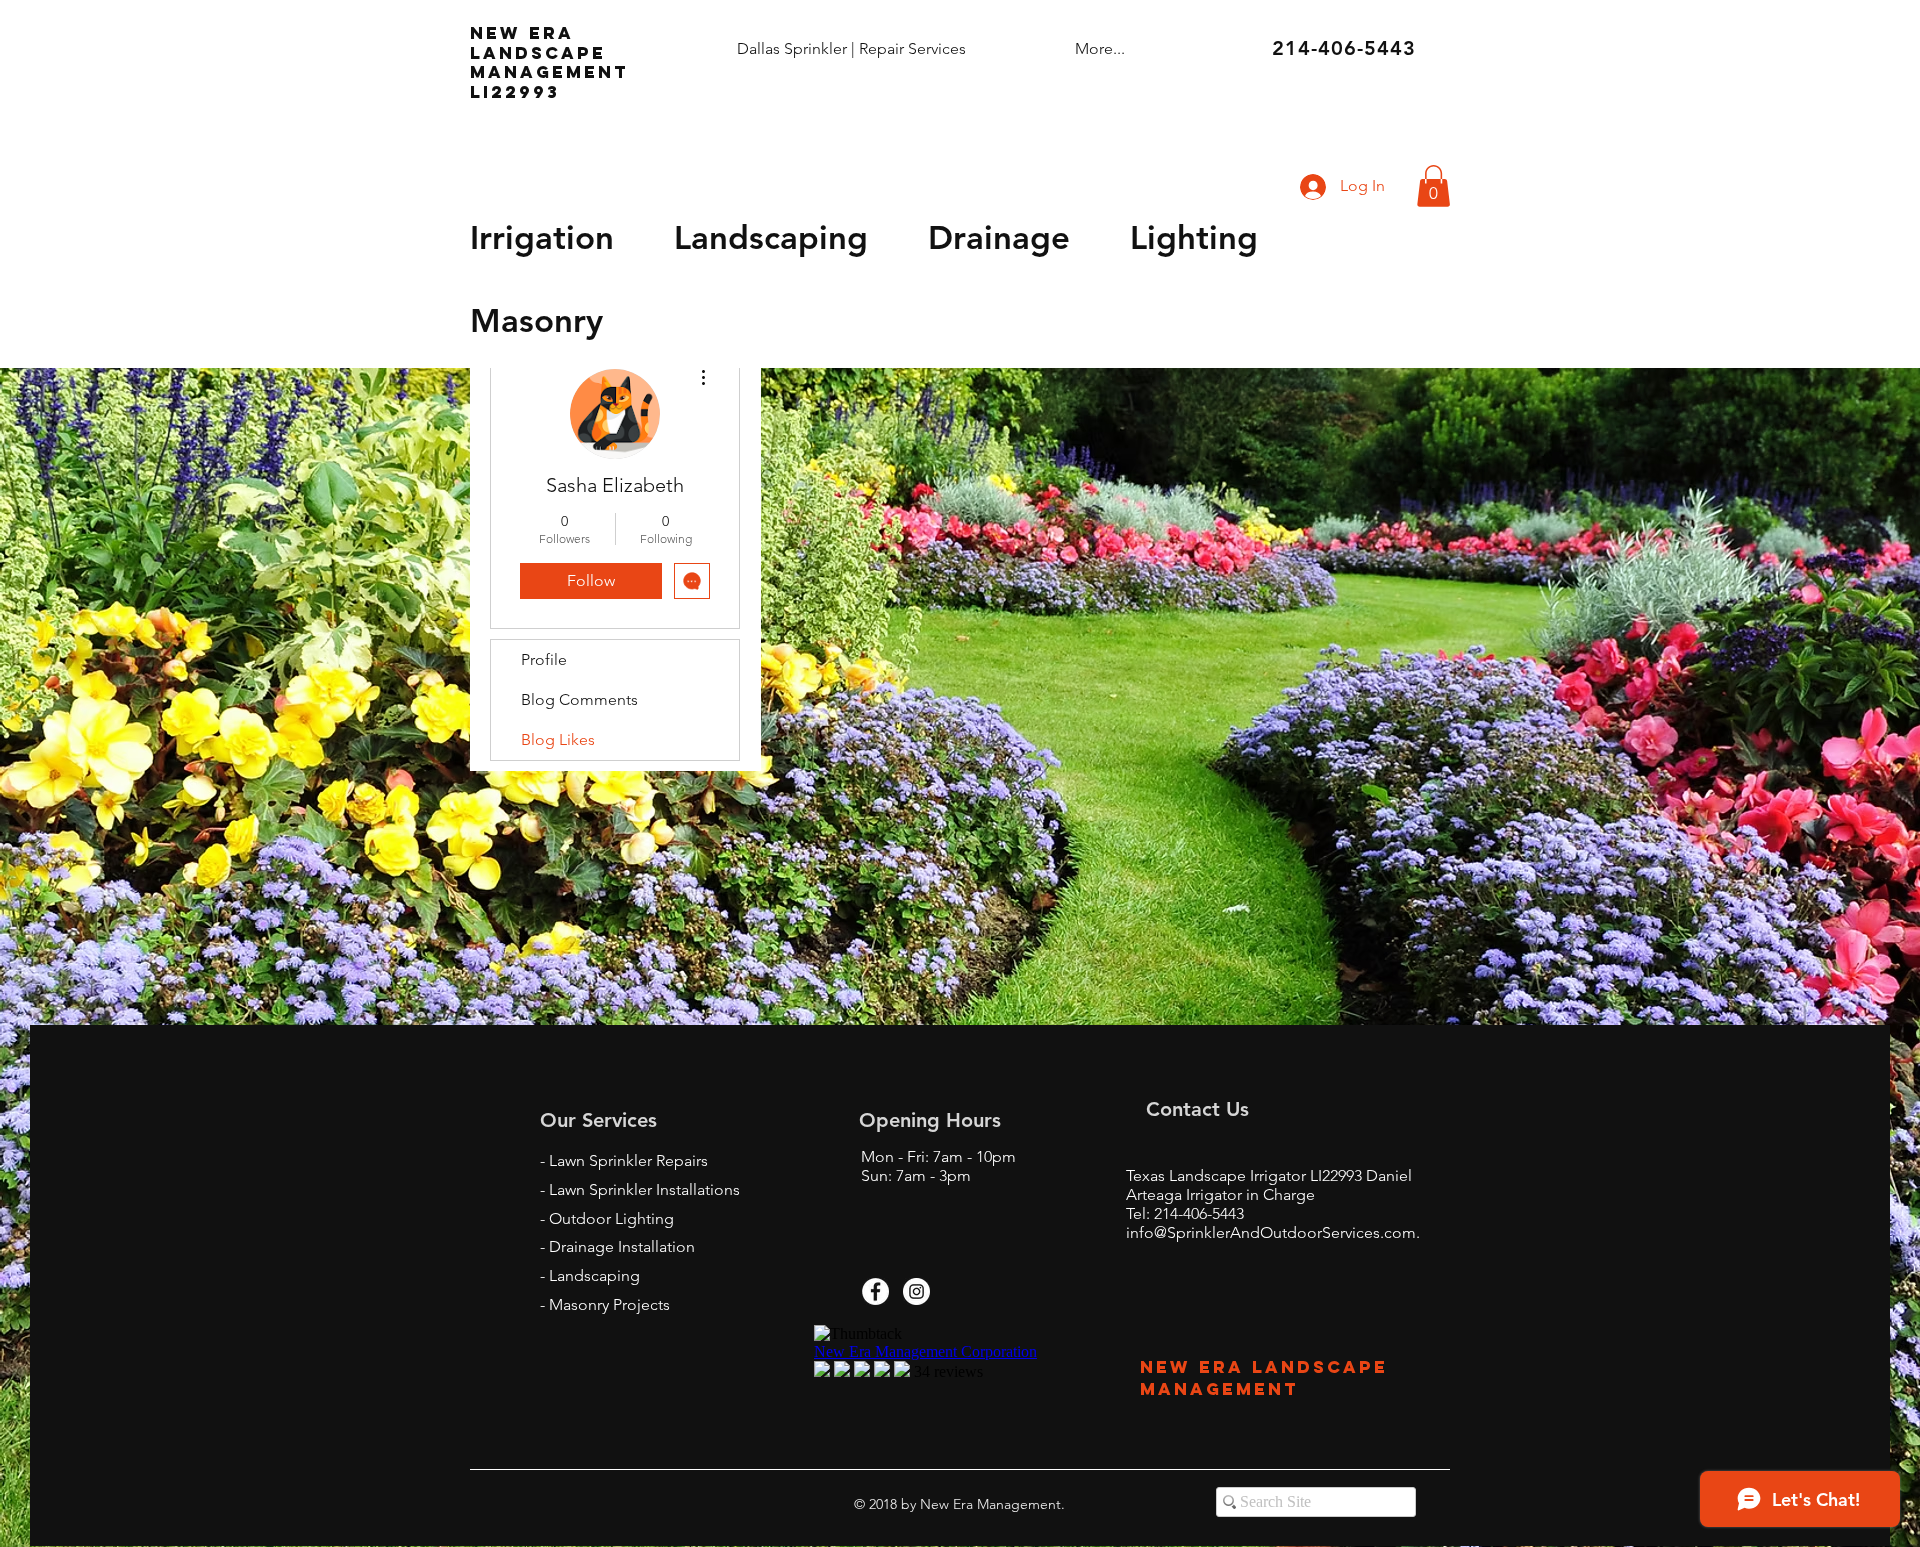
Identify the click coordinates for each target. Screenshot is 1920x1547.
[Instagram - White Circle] (916, 1291)
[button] (1433, 186)
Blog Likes (558, 739)
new (495, 33)
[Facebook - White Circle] (875, 1291)
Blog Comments (579, 699)
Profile (544, 659)
